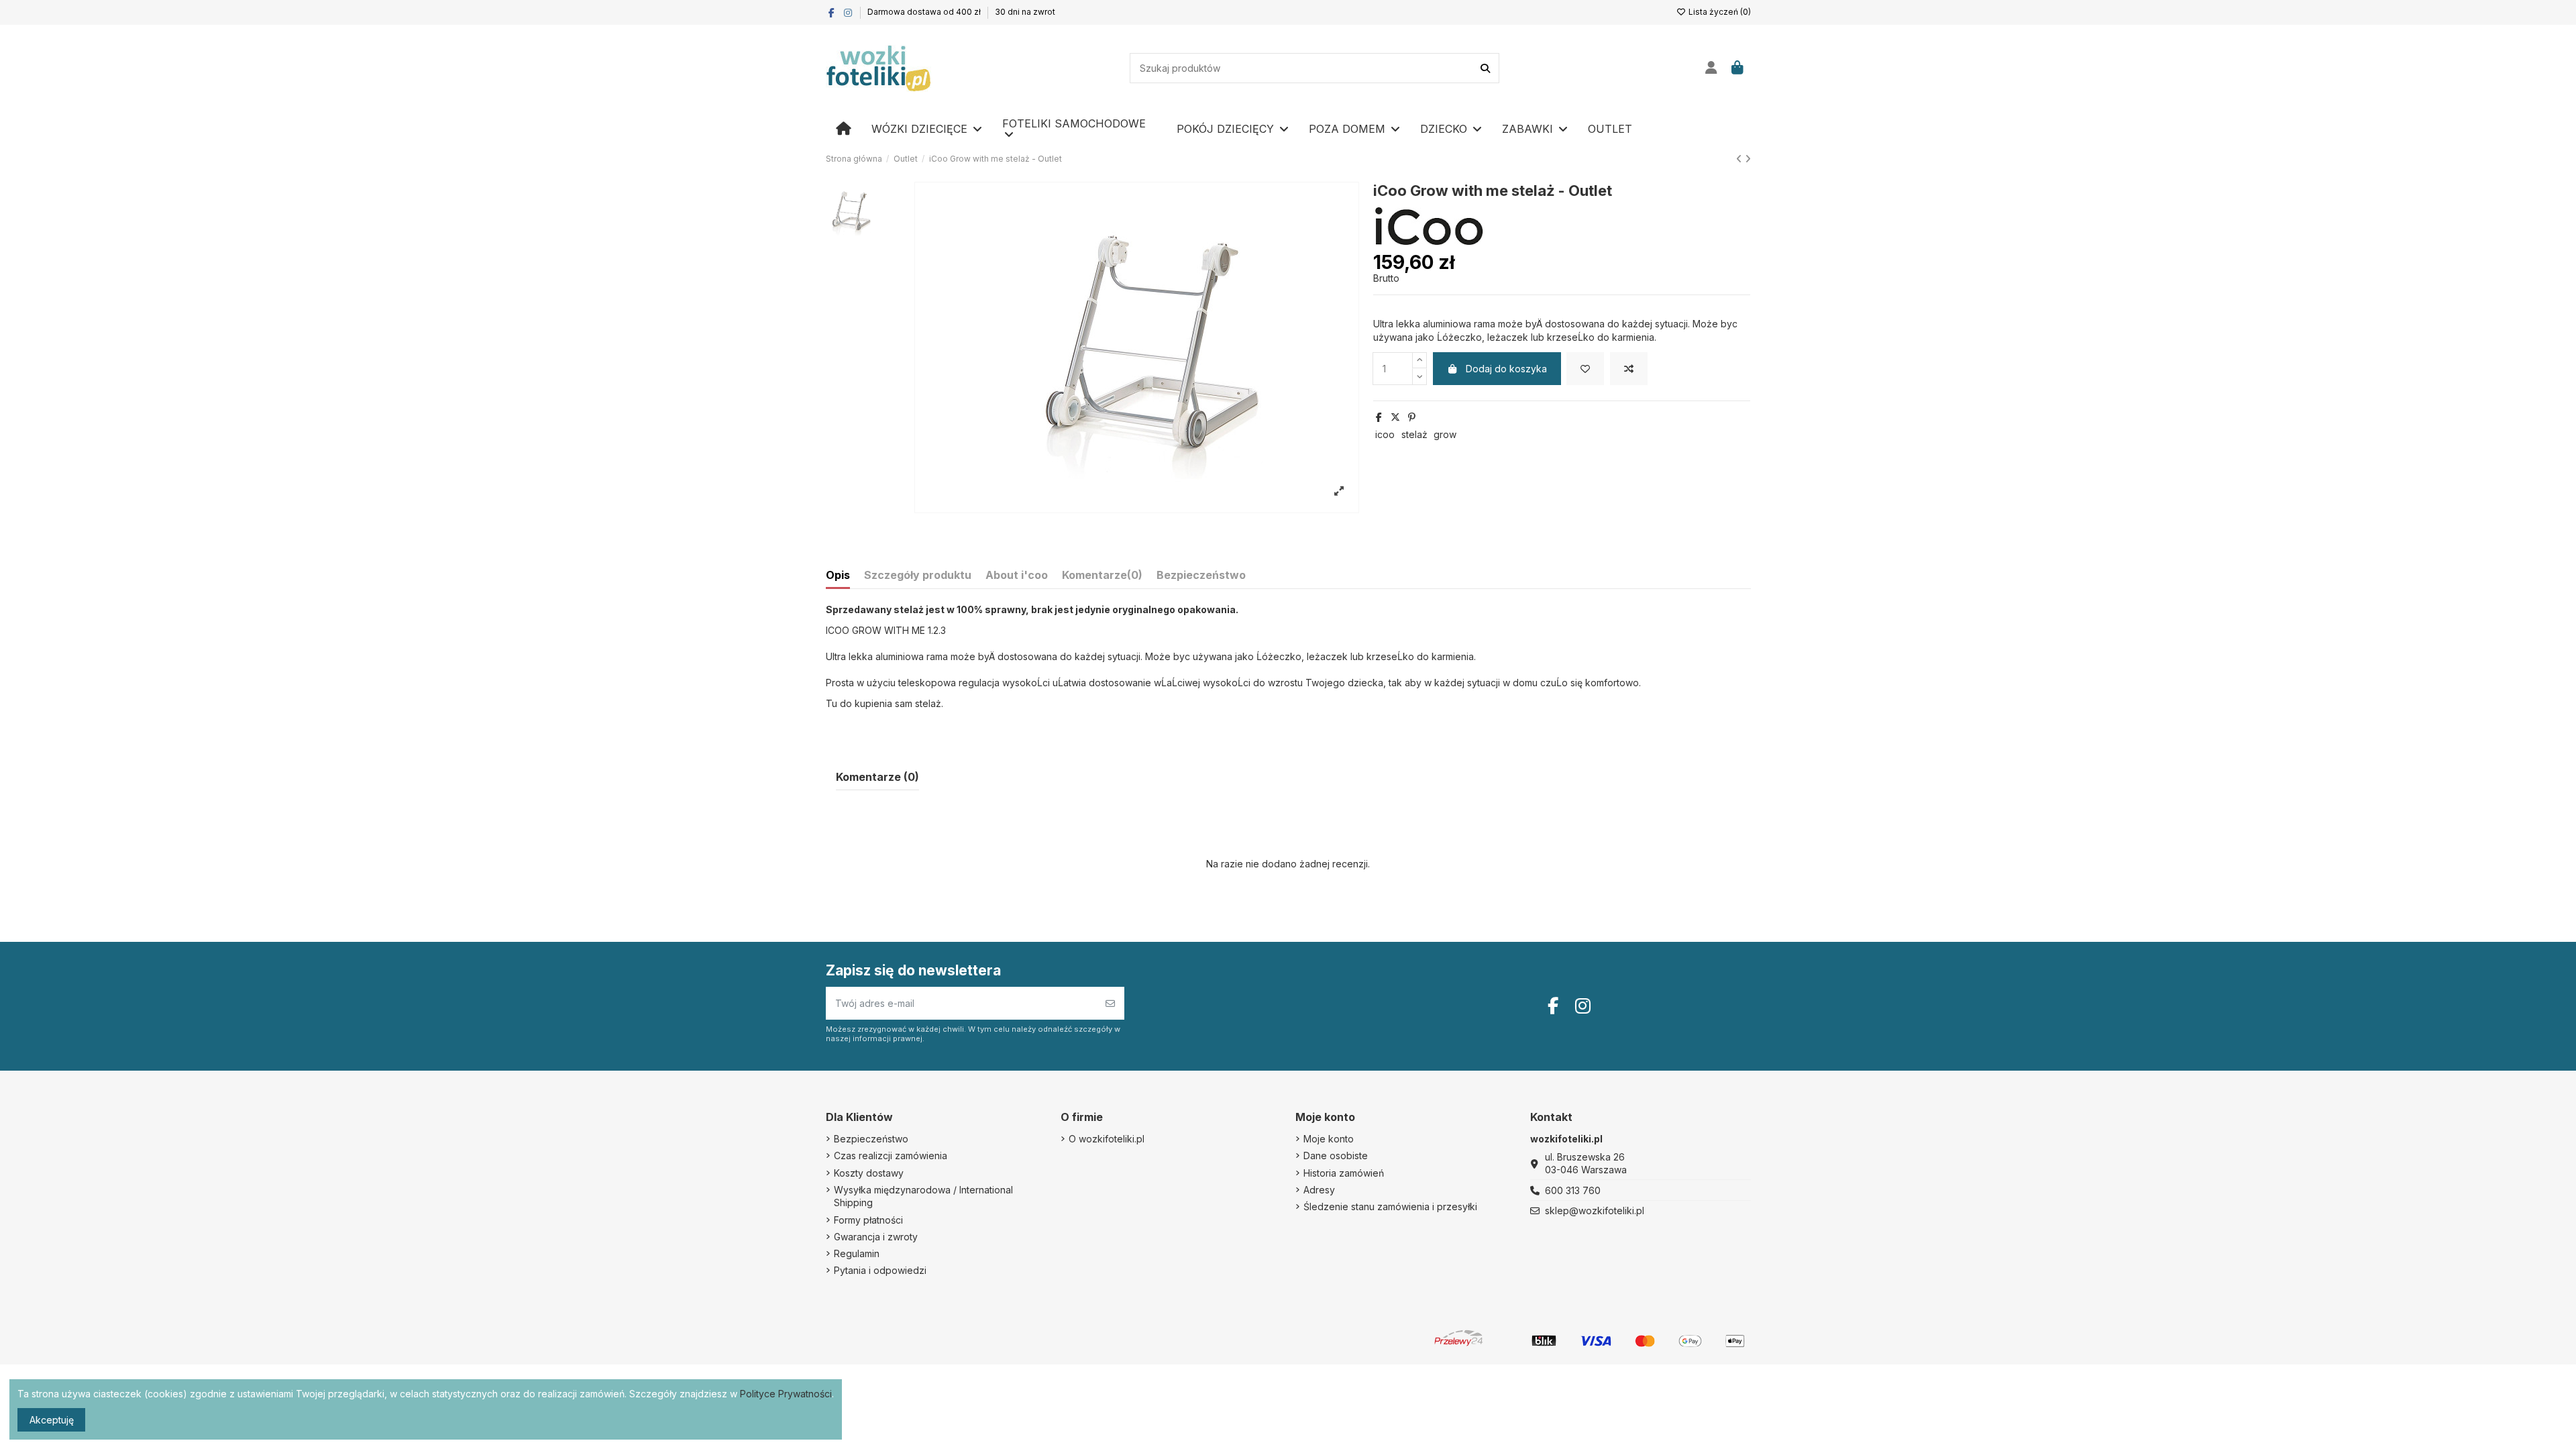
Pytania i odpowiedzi (880, 1270)
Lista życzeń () (1719, 12)
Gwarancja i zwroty (876, 1237)
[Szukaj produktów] (1485, 68)
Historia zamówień (1344, 1173)
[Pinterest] (1412, 417)
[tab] (1102, 578)
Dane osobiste (1336, 1156)
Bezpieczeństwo (871, 1139)
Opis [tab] (838, 575)
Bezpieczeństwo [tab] (1201, 575)
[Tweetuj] (1395, 417)
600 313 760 (1573, 1190)
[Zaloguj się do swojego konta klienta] (1712, 68)
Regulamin (857, 1253)
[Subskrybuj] (1110, 1003)
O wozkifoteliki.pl (1107, 1139)
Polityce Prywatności (786, 1394)
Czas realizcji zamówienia (891, 1156)
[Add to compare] (1629, 369)
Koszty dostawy (869, 1173)
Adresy (1319, 1190)
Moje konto (1329, 1139)
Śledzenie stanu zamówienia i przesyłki (1390, 1206)
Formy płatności (868, 1220)
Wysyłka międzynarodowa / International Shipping (923, 1196)
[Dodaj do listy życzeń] (1585, 369)
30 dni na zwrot (1025, 12)
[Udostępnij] (1379, 417)
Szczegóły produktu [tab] (918, 575)
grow (1445, 434)
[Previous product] (1740, 159)
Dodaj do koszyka (1506, 369)
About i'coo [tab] (1017, 575)
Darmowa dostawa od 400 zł (925, 12)
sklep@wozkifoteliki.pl (1595, 1211)
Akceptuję (52, 1420)
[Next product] (1748, 159)
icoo (1385, 434)
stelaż (1414, 434)
